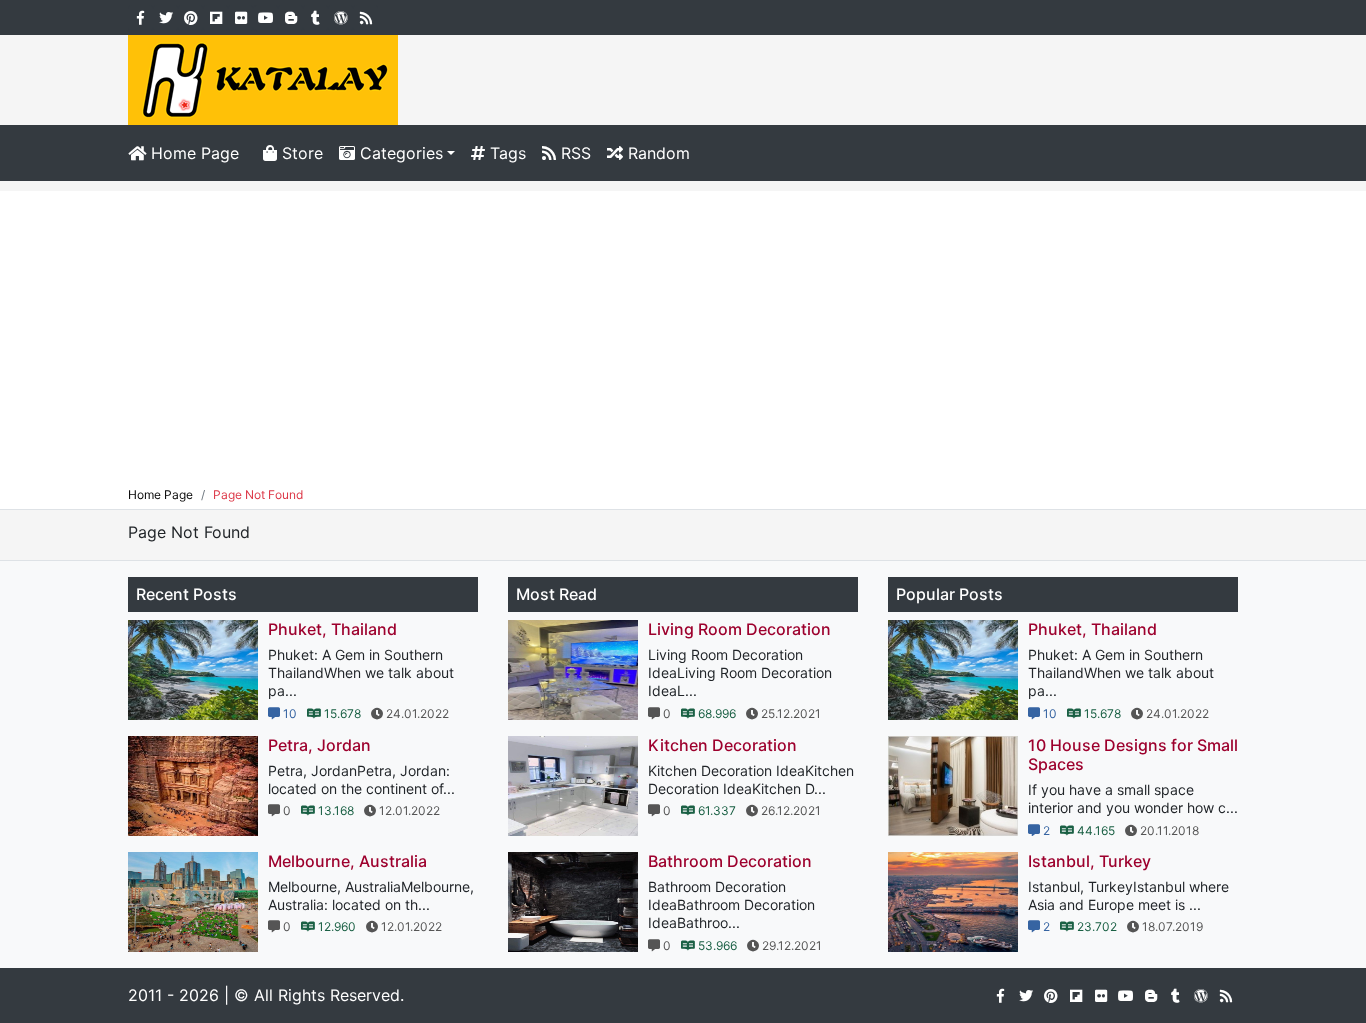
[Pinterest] (190, 16)
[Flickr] (240, 16)
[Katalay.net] (263, 78)
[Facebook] (140, 16)
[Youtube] (265, 16)
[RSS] (365, 16)
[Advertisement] (683, 331)
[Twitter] (165, 16)
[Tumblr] (315, 16)
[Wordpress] (340, 16)
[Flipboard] (215, 16)
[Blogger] (290, 16)
